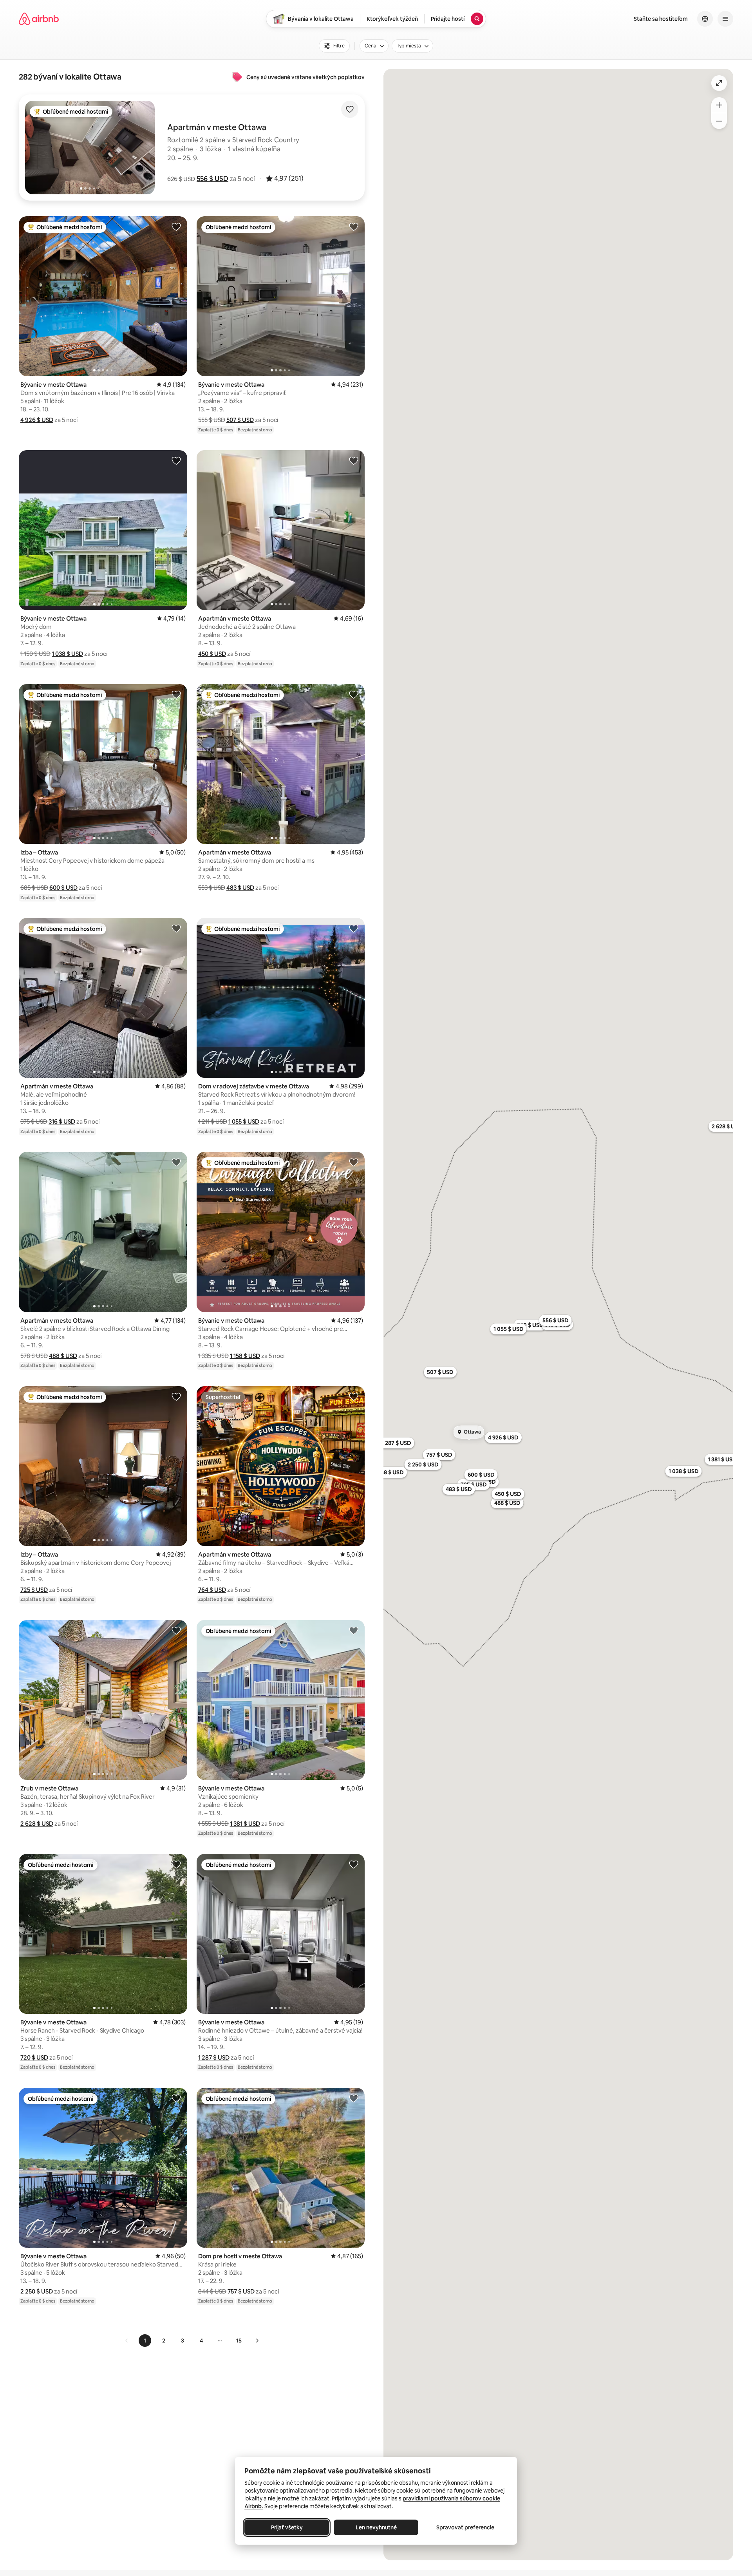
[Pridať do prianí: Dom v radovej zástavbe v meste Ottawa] (354, 928)
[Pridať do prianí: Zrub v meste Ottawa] (176, 1630)
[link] (127, 2341)
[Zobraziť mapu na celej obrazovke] (719, 83)
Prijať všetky (287, 2527)
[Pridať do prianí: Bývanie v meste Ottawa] (176, 226)
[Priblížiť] (719, 105)
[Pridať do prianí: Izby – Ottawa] (176, 1396)
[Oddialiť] (719, 121)
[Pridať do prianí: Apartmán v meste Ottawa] (354, 460)
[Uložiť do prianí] (350, 109)
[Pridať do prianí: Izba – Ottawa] (176, 694)
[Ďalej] (257, 2341)
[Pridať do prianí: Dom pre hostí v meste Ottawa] (354, 2098)
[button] (212, 179)
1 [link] (145, 2341)
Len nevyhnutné (376, 2527)
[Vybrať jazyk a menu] (705, 19)
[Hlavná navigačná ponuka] (725, 19)
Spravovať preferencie (465, 2527)
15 (239, 2341)
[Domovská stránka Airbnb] (39, 19)
